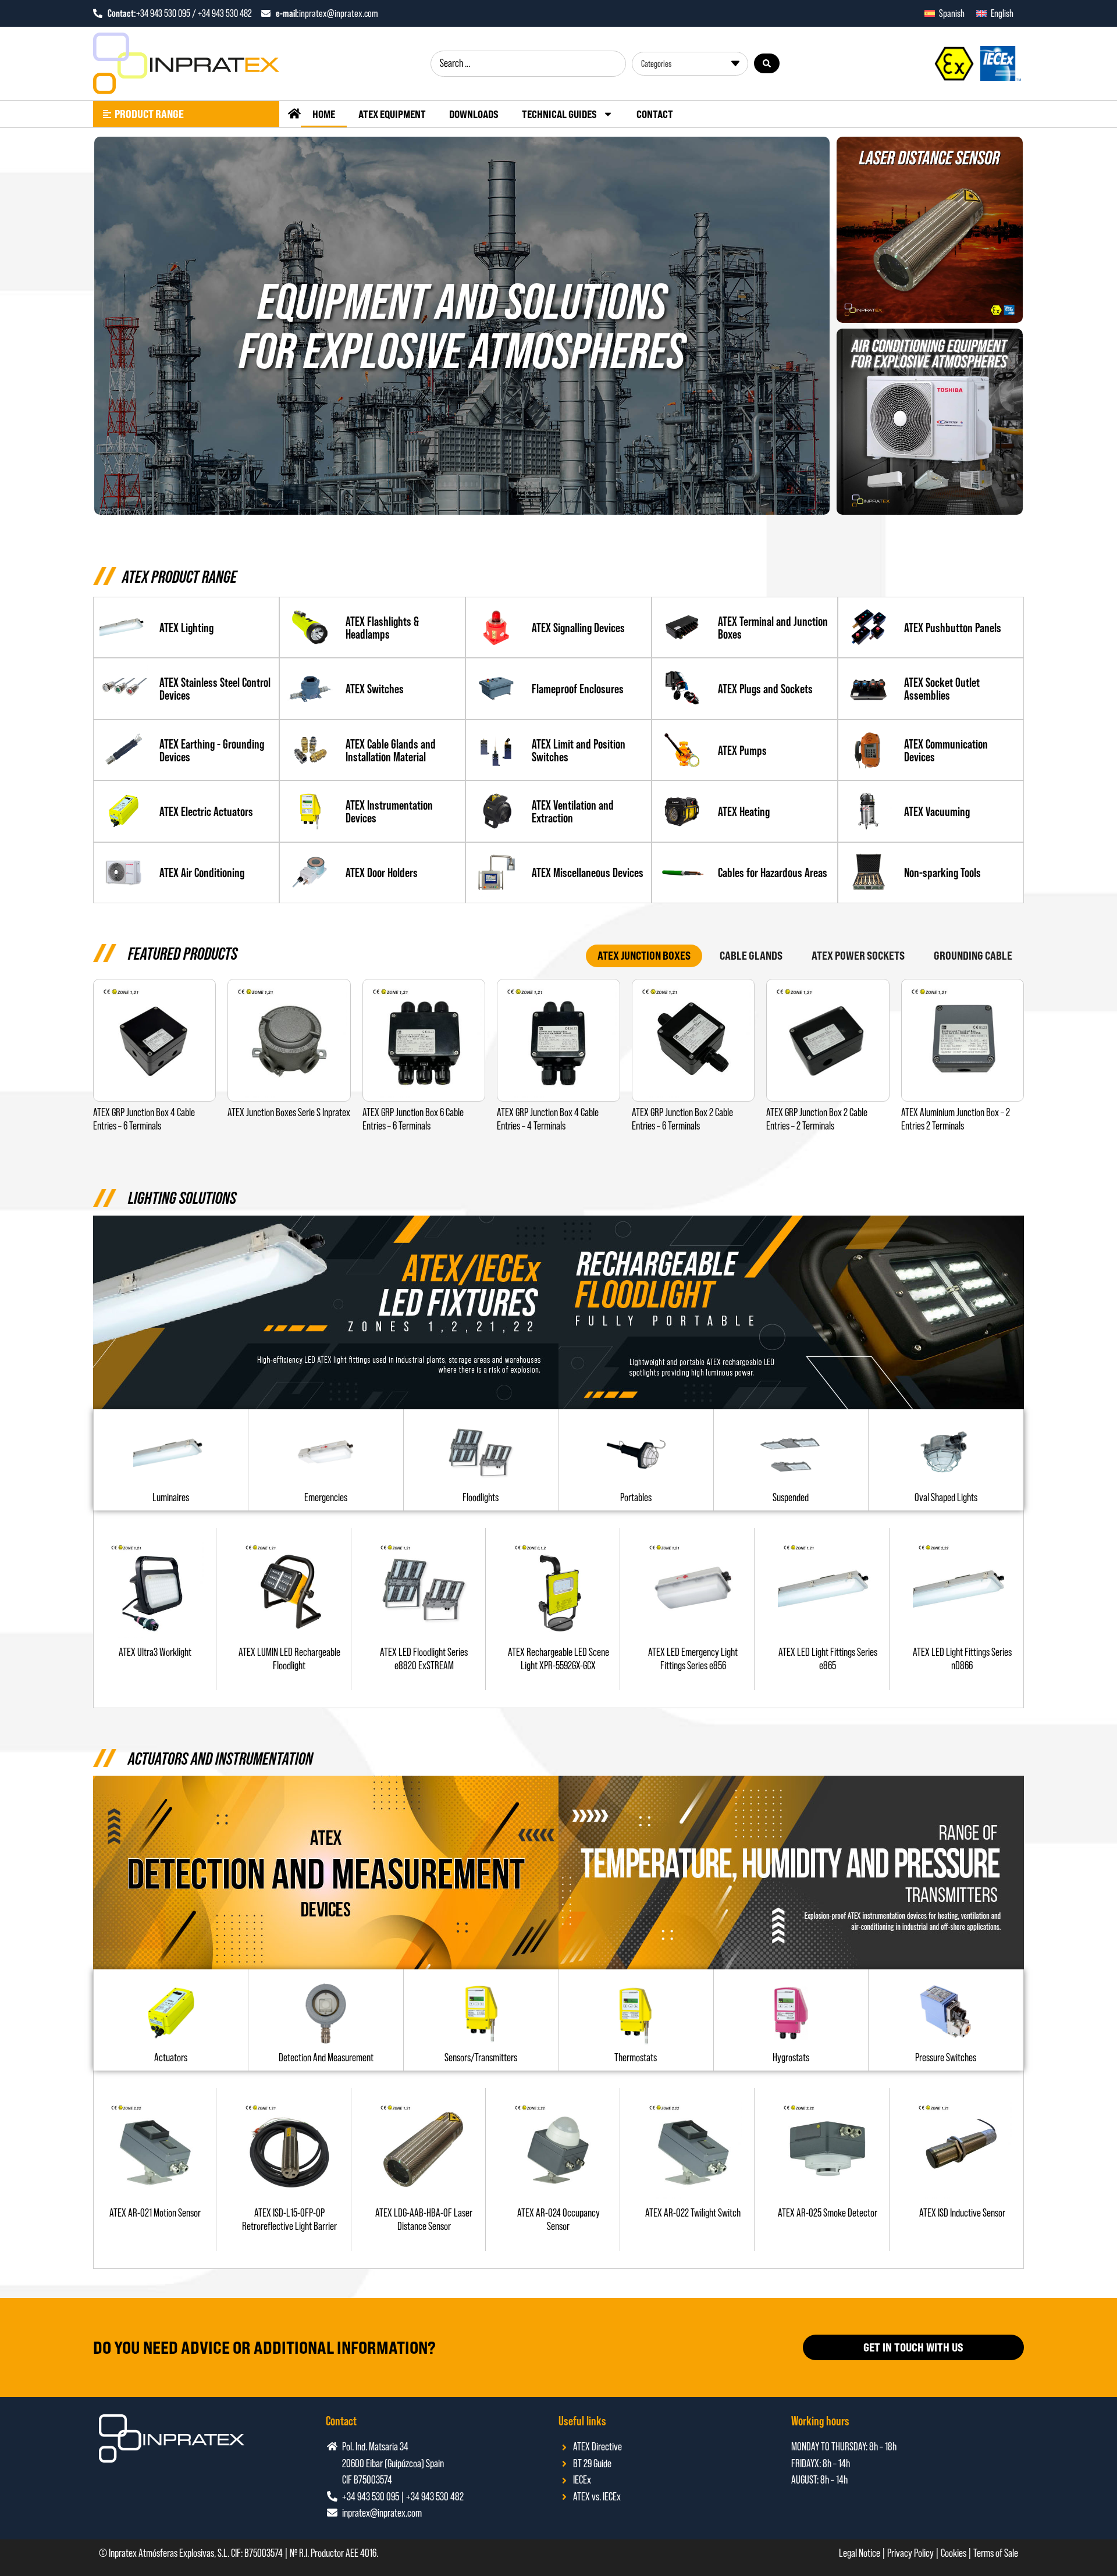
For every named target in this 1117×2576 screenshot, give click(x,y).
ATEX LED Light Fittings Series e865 (828, 1659)
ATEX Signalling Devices (578, 628)
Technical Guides (559, 114)
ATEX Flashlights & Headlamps (382, 628)
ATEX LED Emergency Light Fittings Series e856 (693, 1659)
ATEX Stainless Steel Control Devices (215, 689)
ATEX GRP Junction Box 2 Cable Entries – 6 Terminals (682, 1119)
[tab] (644, 956)
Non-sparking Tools (942, 872)
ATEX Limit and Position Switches (579, 750)
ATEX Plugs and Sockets (765, 689)
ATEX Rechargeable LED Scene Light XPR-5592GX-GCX (558, 1659)
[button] (481, 1497)
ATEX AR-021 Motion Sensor (155, 2213)
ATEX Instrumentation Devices (389, 811)
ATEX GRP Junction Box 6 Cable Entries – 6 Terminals (413, 1119)
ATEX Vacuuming (937, 811)
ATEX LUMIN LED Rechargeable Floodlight (289, 1659)
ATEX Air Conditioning (202, 872)
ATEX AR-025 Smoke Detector (828, 2213)
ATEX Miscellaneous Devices (588, 872)
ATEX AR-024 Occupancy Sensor (558, 2219)
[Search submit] (767, 63)
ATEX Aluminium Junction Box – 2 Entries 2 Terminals (956, 1119)
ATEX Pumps (742, 750)
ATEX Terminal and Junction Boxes (773, 628)
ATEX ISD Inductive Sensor (962, 2213)
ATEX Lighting (186, 628)
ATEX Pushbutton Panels (953, 628)
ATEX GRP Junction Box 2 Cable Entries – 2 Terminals (817, 1119)
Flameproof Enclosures (578, 689)
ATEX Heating (744, 811)
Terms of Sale (996, 2553)
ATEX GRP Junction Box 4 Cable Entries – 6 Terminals (144, 1119)
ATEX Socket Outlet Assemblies (942, 689)
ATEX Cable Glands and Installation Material (391, 750)
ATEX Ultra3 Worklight (155, 1652)
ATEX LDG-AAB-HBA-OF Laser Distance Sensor (424, 2219)
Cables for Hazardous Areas (773, 872)
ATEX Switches (375, 689)
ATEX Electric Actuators (206, 811)
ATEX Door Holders (382, 872)
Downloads (474, 114)
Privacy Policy (910, 2553)
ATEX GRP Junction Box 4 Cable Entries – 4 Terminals (548, 1119)
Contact (655, 114)
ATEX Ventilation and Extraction (573, 811)
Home (324, 114)
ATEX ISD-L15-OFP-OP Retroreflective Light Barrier (289, 2219)
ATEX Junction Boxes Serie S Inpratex (289, 1112)
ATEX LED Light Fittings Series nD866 (962, 1659)
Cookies (954, 2553)
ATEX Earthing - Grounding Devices (212, 750)
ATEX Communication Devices (946, 750)
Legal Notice (860, 2553)
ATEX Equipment (392, 114)
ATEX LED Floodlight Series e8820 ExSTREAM (424, 1659)
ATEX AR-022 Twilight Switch (693, 2213)
